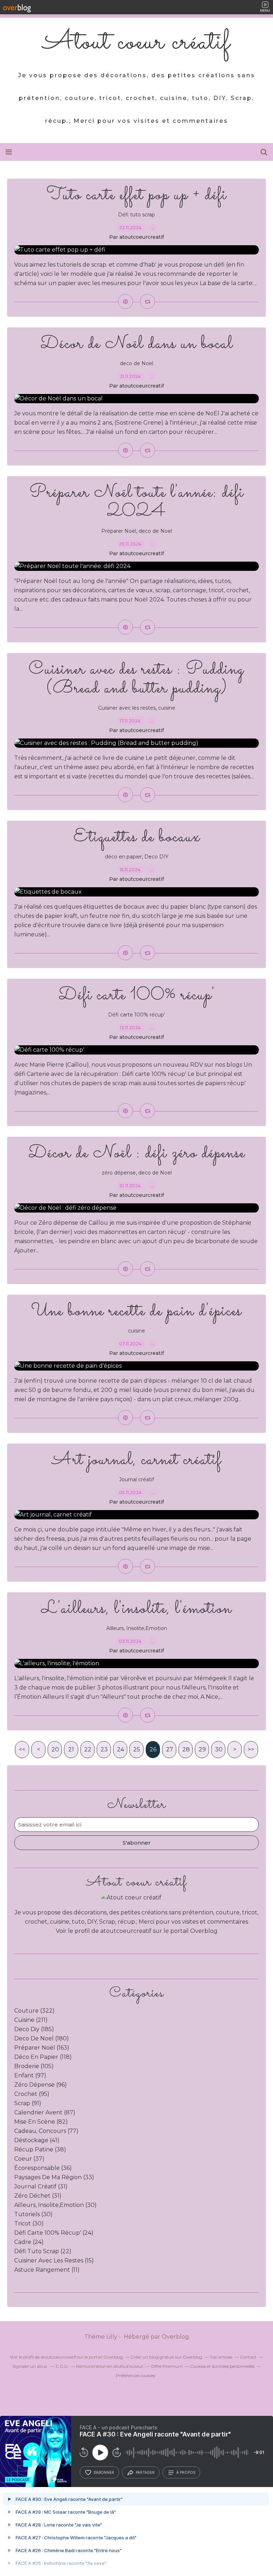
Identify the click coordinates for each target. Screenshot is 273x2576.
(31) (41, 2186)
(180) (42, 2038)
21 (71, 1749)
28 (186, 1749)
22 (88, 1749)
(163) (42, 2048)
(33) (54, 2177)
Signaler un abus (30, 2366)
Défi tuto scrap (136, 215)
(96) (41, 2085)
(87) (45, 2112)
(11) (47, 2270)
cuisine (167, 708)
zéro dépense (119, 1173)
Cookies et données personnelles (222, 2366)
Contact (248, 2357)
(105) (34, 2066)
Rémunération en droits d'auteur (110, 2366)
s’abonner (104, 2472)
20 (55, 1749)
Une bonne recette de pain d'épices (136, 1311)
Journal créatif (136, 1479)
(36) (43, 2168)
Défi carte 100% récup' (137, 995)
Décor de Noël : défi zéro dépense (137, 1153)
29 (202, 1749)
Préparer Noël (119, 531)
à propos (186, 2472)
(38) (40, 2149)
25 (137, 1749)
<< (22, 1749)
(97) (30, 2075)
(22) (43, 2251)
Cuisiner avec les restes (127, 708)
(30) (55, 2205)
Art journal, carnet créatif (137, 1460)
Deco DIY (156, 857)
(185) (34, 2029)
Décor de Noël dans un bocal (137, 344)
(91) (28, 2103)
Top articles (221, 2357)
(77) (46, 2131)
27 (170, 1749)
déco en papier (123, 857)
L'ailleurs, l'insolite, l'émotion (136, 1609)
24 (121, 1749)
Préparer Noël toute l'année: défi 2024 (137, 502)
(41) (37, 2140)
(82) (41, 2122)
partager (145, 2472)
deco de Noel (136, 363)
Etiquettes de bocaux (137, 837)
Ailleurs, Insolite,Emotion (137, 1628)
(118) (43, 2057)
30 (219, 1749)
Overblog (175, 2337)
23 (104, 1749)
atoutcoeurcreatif (126, 1931)
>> (251, 1749)
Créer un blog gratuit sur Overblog (166, 2357)
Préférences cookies (135, 2375)
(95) (32, 2094)
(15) (54, 2260)
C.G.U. (62, 2366)
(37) (29, 2159)
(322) (34, 2011)
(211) (31, 2020)
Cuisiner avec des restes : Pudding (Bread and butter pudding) (136, 679)
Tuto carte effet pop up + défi (137, 195)
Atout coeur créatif (136, 43)
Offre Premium (167, 2366)
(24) (54, 2233)
